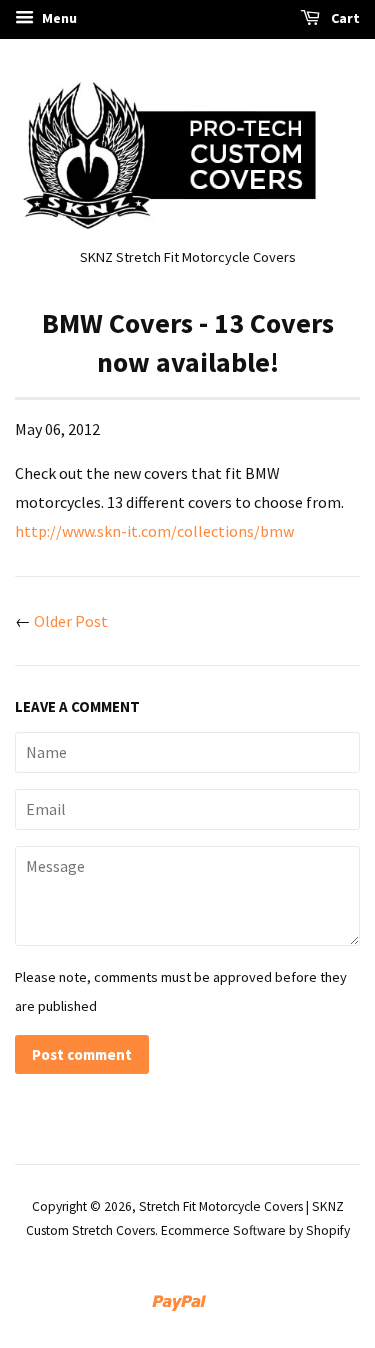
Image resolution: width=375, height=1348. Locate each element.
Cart (344, 18)
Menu (58, 18)
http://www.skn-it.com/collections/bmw (154, 531)
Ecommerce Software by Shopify (255, 1230)
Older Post (71, 621)
